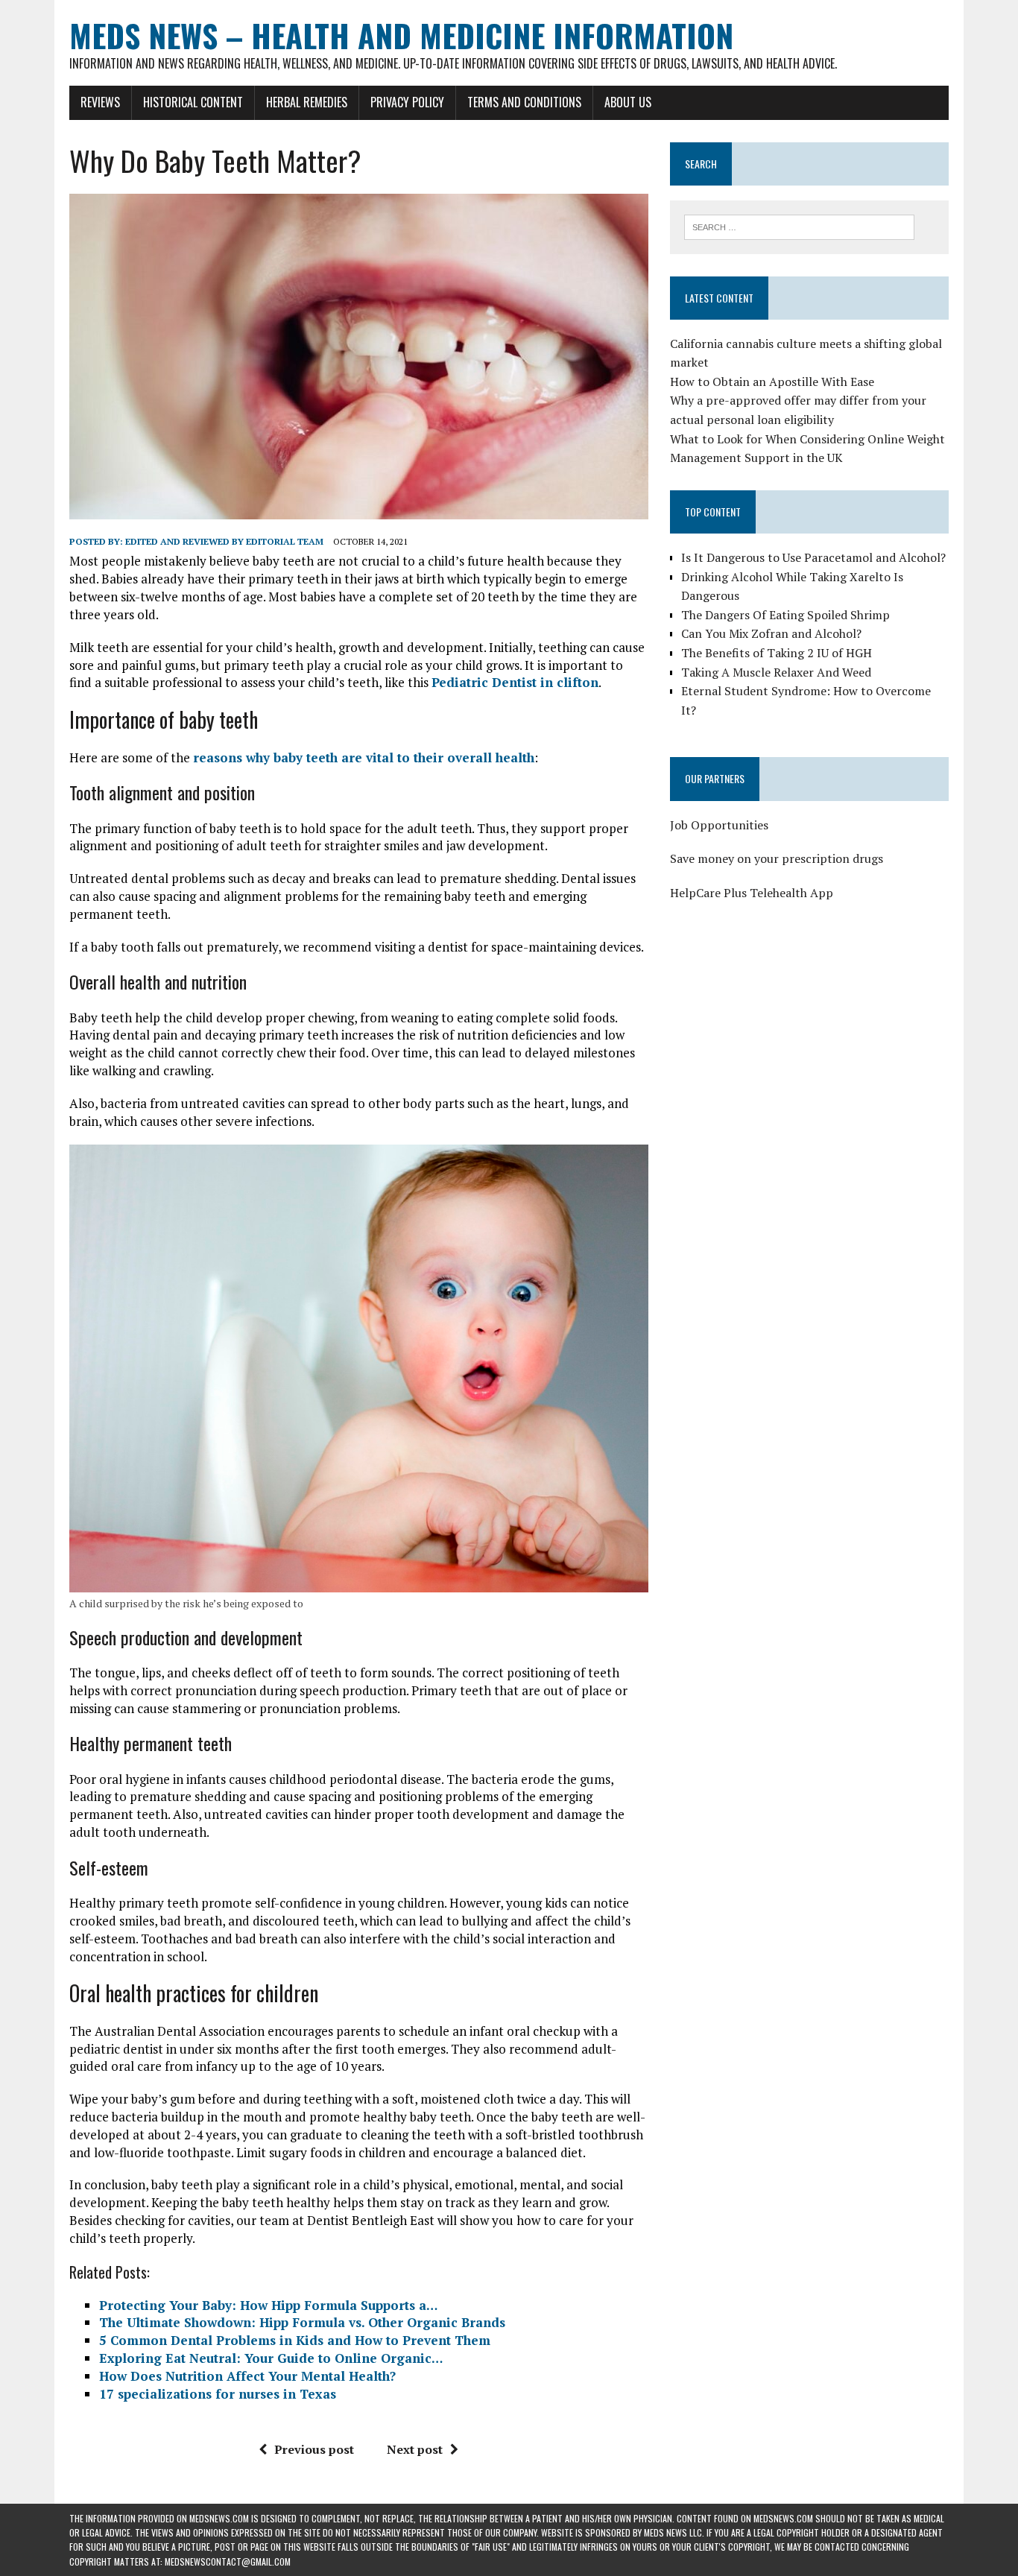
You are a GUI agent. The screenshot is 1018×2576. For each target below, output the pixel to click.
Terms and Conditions (524, 102)
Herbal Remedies (307, 102)
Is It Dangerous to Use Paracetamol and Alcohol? (813, 557)
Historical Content (193, 102)
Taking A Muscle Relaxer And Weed (776, 672)
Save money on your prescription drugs (777, 858)
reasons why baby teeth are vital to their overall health (364, 757)
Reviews (100, 102)
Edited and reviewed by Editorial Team (224, 541)
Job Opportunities (719, 825)
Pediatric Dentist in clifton (515, 682)
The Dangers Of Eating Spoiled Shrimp (785, 615)
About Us (628, 102)
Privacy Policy (407, 102)
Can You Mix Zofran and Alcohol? (771, 633)
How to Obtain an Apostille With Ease (772, 382)
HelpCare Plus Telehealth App (752, 893)
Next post (415, 2449)
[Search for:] (799, 226)
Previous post (314, 2449)
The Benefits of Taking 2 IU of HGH (777, 653)
